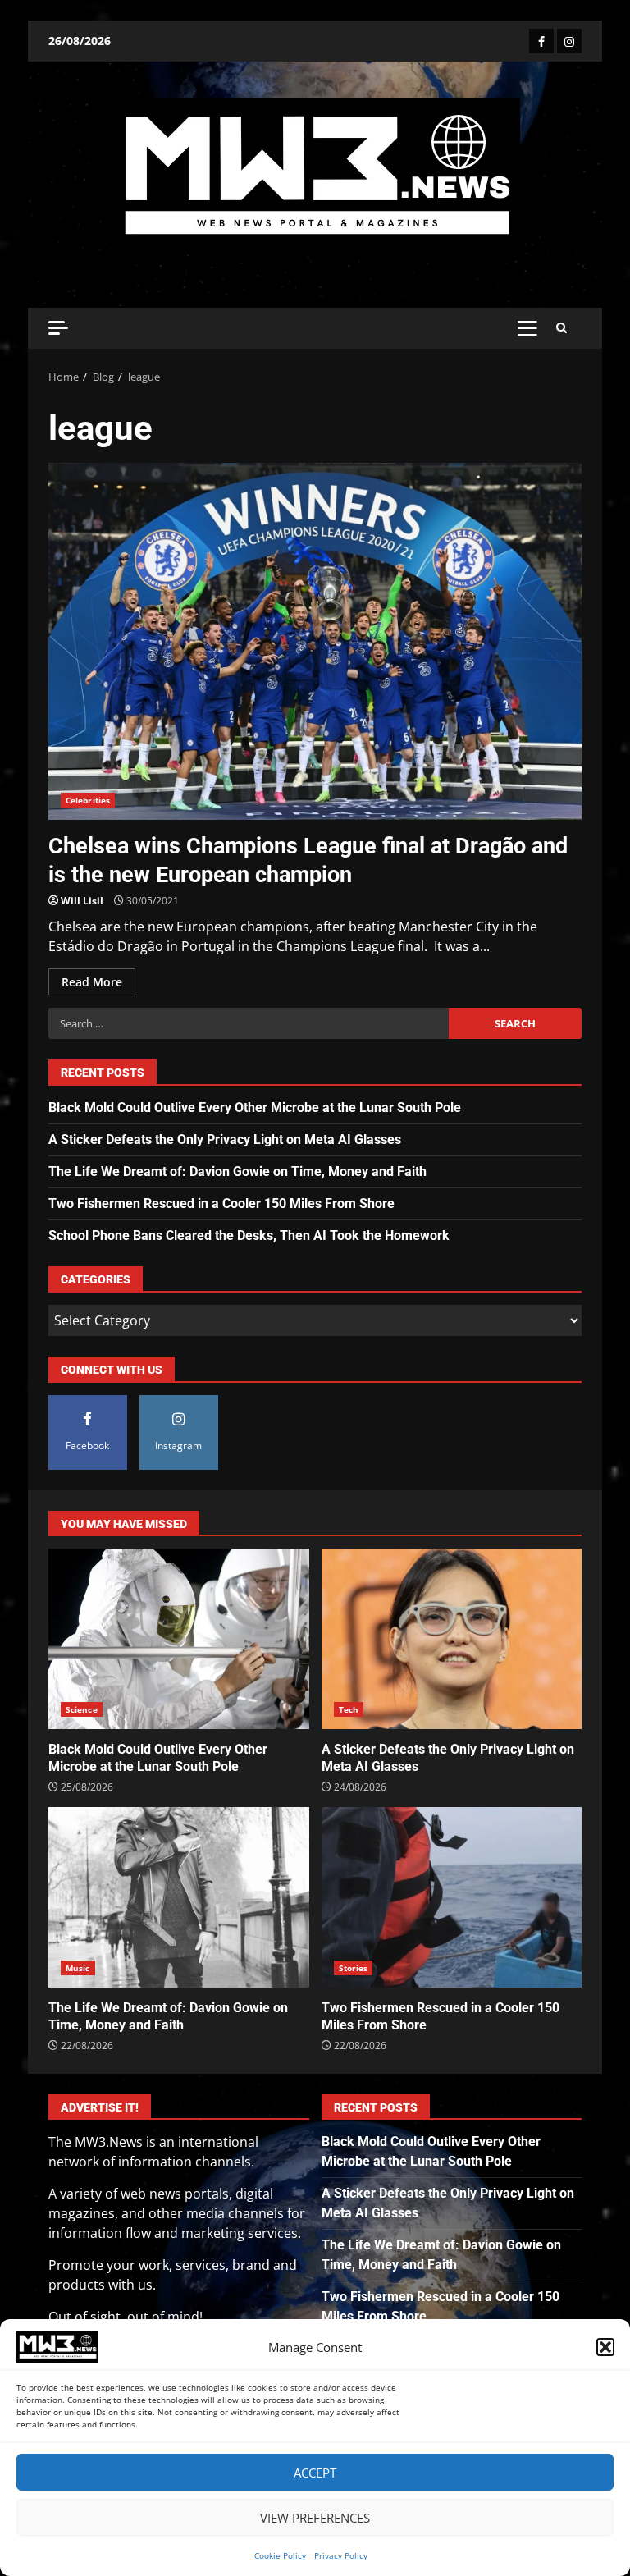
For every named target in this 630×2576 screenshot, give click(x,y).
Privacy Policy (341, 2555)
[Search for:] (249, 1023)
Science (82, 1709)
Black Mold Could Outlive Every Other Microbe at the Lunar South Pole (255, 1107)
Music (78, 1968)
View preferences (315, 2518)
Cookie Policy (280, 2555)
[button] (605, 2347)
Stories (354, 1968)
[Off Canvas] (58, 328)
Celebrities (88, 800)
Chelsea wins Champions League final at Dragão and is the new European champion (315, 641)
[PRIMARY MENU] (527, 328)
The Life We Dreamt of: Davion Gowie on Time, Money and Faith (237, 1171)
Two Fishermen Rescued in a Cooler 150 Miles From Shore (221, 1203)
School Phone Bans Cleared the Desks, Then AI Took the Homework (249, 1235)
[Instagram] (569, 41)
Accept (315, 2473)
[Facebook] (541, 41)
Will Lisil (82, 901)
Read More (92, 982)
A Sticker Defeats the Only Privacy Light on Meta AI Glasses (225, 1139)
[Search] (562, 328)
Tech (349, 1709)
